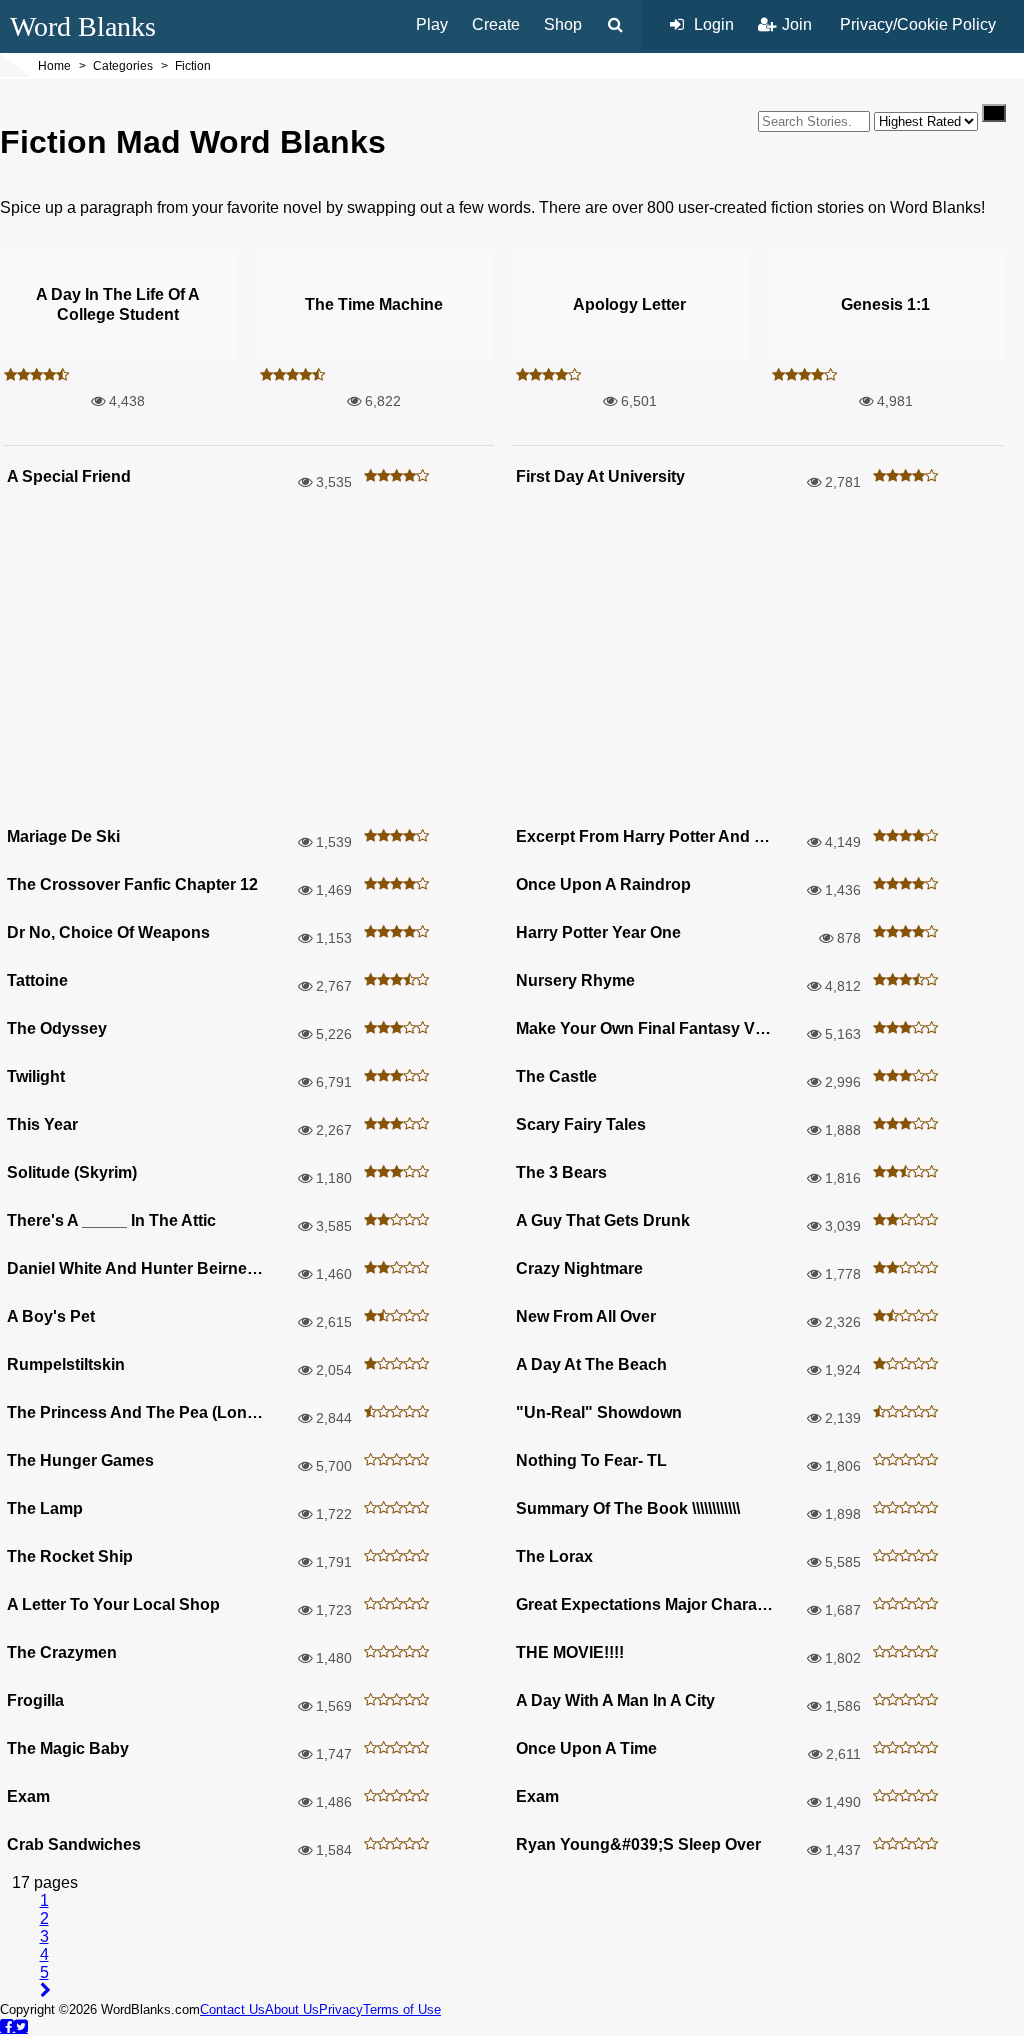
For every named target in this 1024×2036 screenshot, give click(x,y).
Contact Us (232, 2009)
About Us (292, 2009)
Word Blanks (83, 26)
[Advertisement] (512, 662)
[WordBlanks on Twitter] (21, 2026)
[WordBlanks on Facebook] (7, 2026)
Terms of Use (402, 2009)
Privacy (341, 2009)
